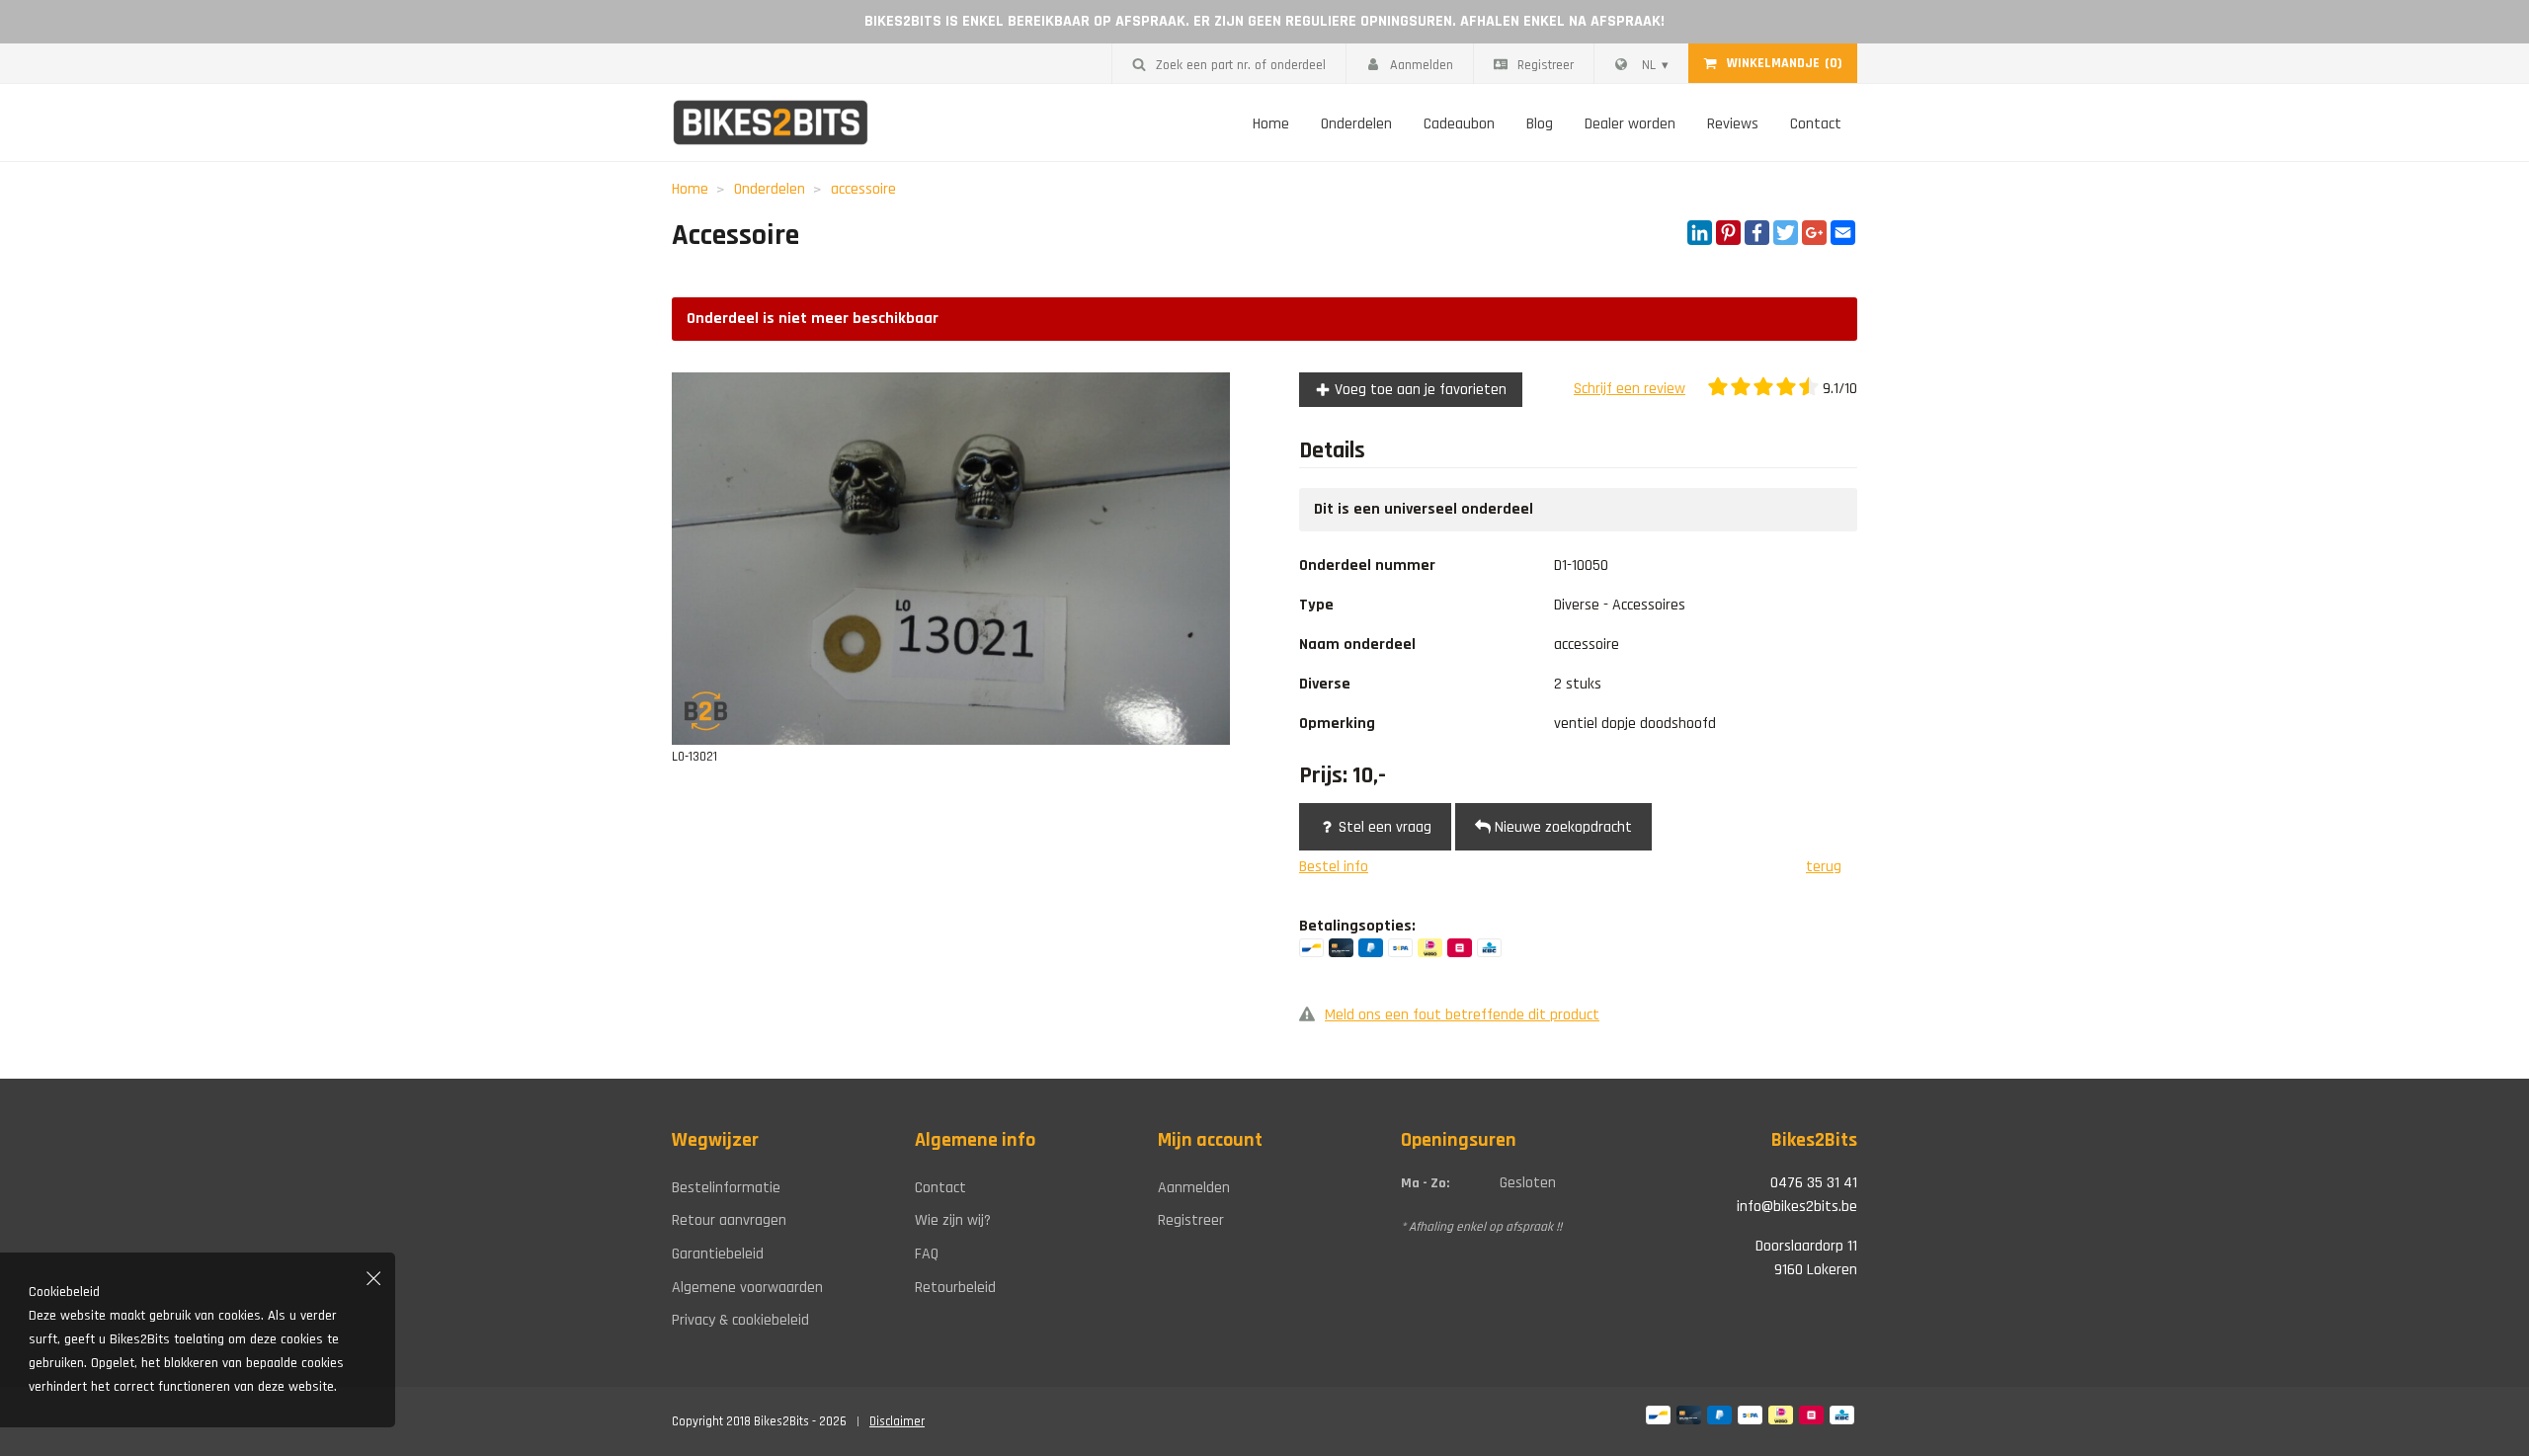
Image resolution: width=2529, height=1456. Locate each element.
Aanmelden (1422, 65)
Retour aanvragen (729, 1220)
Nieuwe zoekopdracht (1561, 827)
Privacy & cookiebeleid (740, 1320)
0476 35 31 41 (1814, 1183)
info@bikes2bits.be (1797, 1207)
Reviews (1733, 124)
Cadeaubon (1459, 124)
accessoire (863, 189)
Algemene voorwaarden (747, 1288)
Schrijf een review (1630, 389)
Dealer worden (1630, 124)
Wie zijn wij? (953, 1220)
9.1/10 (1838, 389)
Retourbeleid (955, 1288)
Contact (1816, 124)
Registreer (1546, 65)
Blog (1540, 124)
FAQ (927, 1254)
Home (1271, 124)
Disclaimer (897, 1421)
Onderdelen (1356, 124)
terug (1824, 867)
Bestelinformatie (726, 1188)
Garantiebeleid (718, 1254)
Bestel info (1334, 867)
